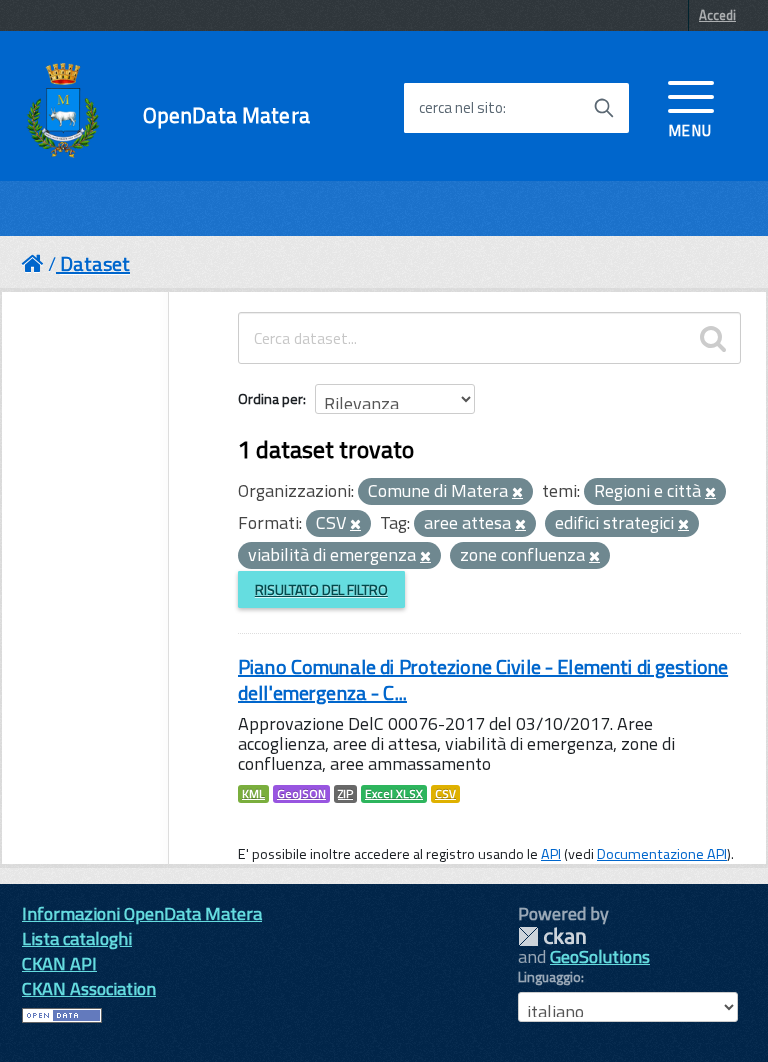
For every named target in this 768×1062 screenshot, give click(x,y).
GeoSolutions (600, 956)
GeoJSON (301, 794)
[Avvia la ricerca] (604, 108)
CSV (445, 794)
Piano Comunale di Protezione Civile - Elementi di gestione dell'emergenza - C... (483, 679)
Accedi (717, 15)
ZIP (345, 794)
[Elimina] (517, 493)
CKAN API (59, 963)
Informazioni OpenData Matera (142, 913)
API (551, 854)
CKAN (552, 936)
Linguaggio (549, 977)
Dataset (95, 263)
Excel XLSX (394, 794)
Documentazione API (662, 854)
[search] (713, 338)
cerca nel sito (461, 108)
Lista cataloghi (77, 938)
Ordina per (270, 398)
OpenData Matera (226, 115)
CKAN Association (89, 988)
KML (253, 794)
